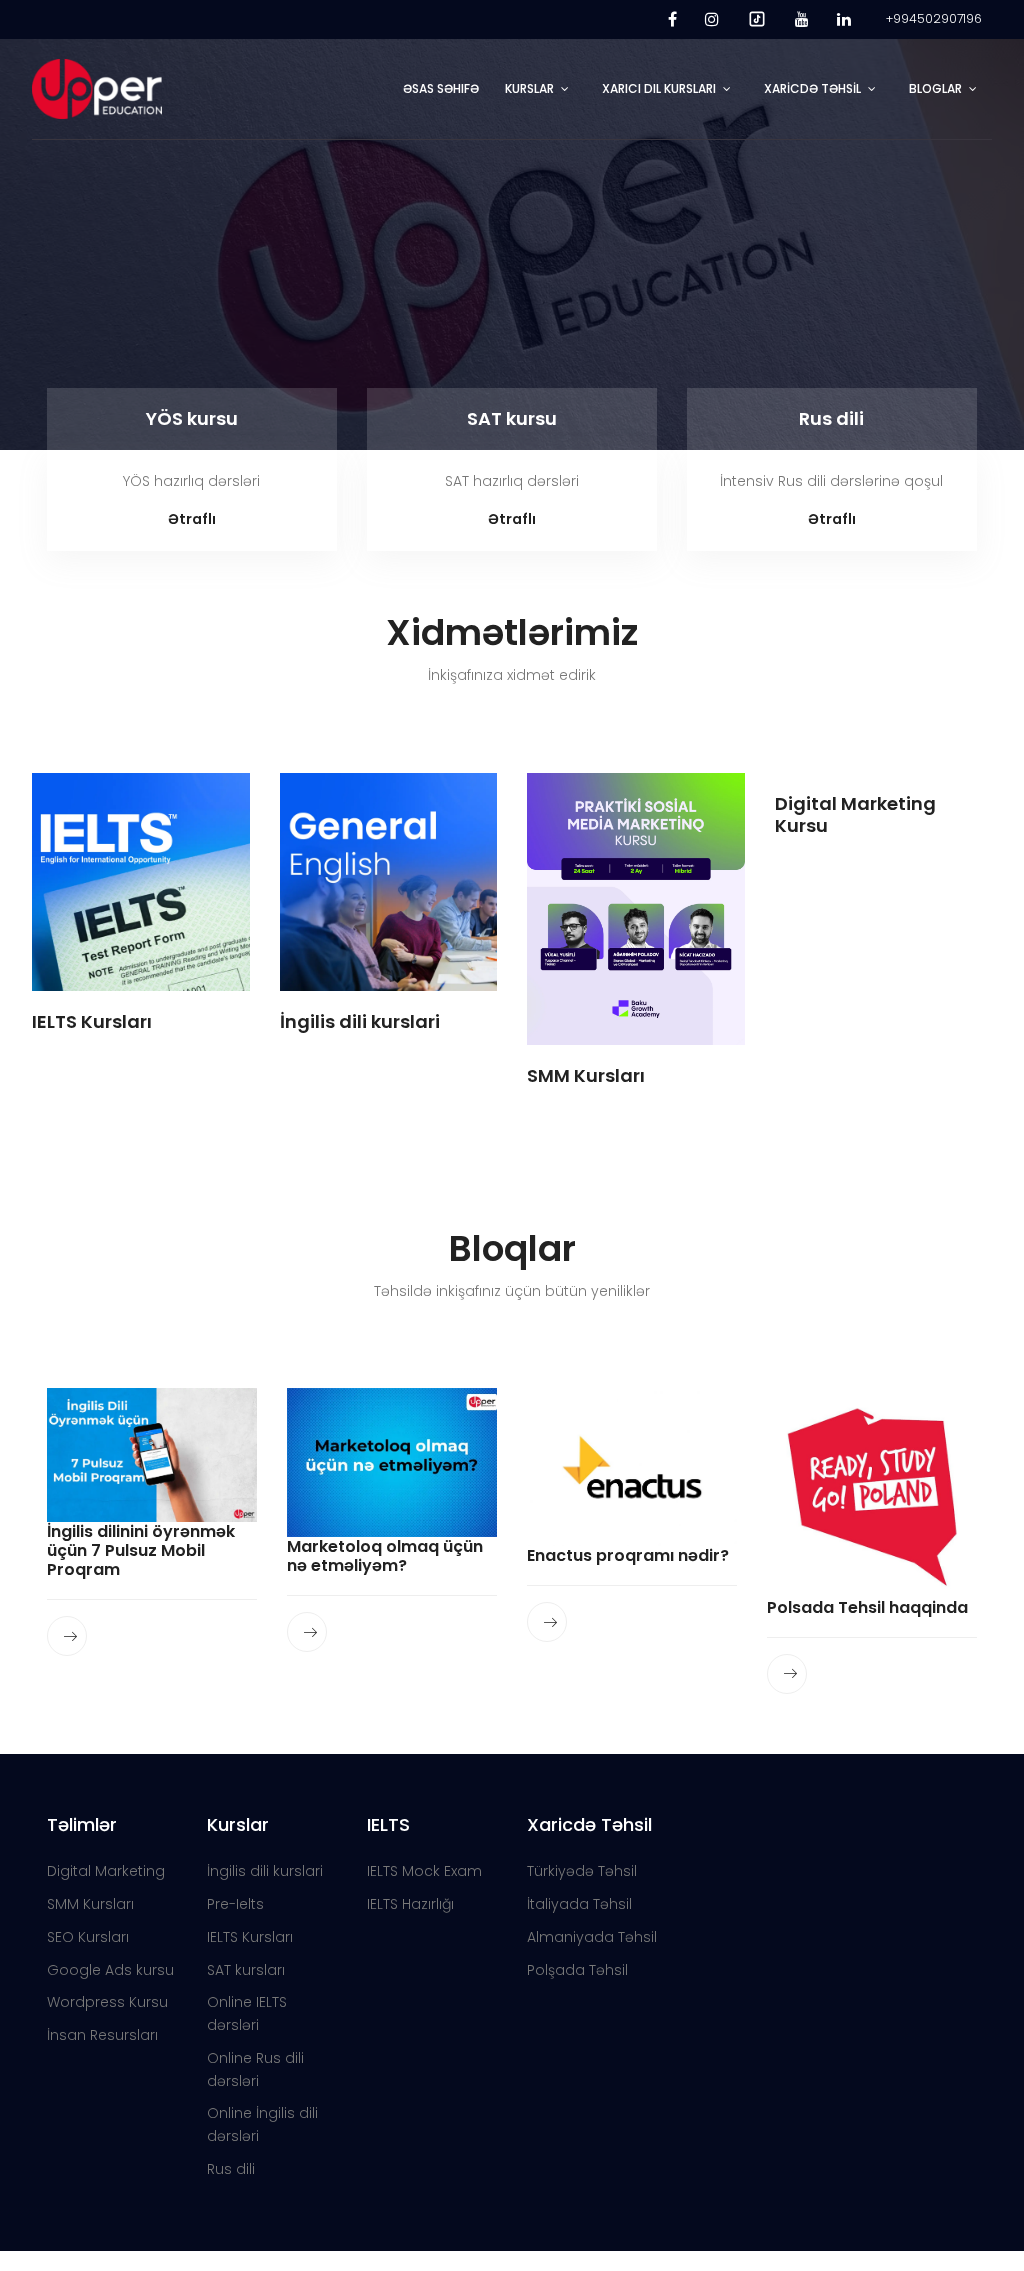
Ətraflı (192, 519)
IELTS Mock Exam (424, 1871)
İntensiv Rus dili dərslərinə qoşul (831, 481)
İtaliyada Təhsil (579, 1904)
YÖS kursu (192, 418)
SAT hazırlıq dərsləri (512, 481)
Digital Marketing (106, 1871)
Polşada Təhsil (577, 1970)
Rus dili (831, 418)
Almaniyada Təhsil (592, 1937)
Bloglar (935, 88)
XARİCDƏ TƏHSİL (812, 88)
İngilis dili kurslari (265, 1871)
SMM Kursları (90, 1904)
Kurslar (529, 88)
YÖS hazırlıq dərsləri (191, 481)
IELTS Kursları (250, 1937)
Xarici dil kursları (659, 88)
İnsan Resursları (102, 2035)
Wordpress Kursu (107, 2002)
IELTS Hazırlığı (410, 1904)
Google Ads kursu (110, 1970)
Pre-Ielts (235, 1904)
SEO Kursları (88, 1937)
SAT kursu (512, 418)
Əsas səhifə (441, 88)
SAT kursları (246, 1970)
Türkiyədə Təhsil (582, 1871)
